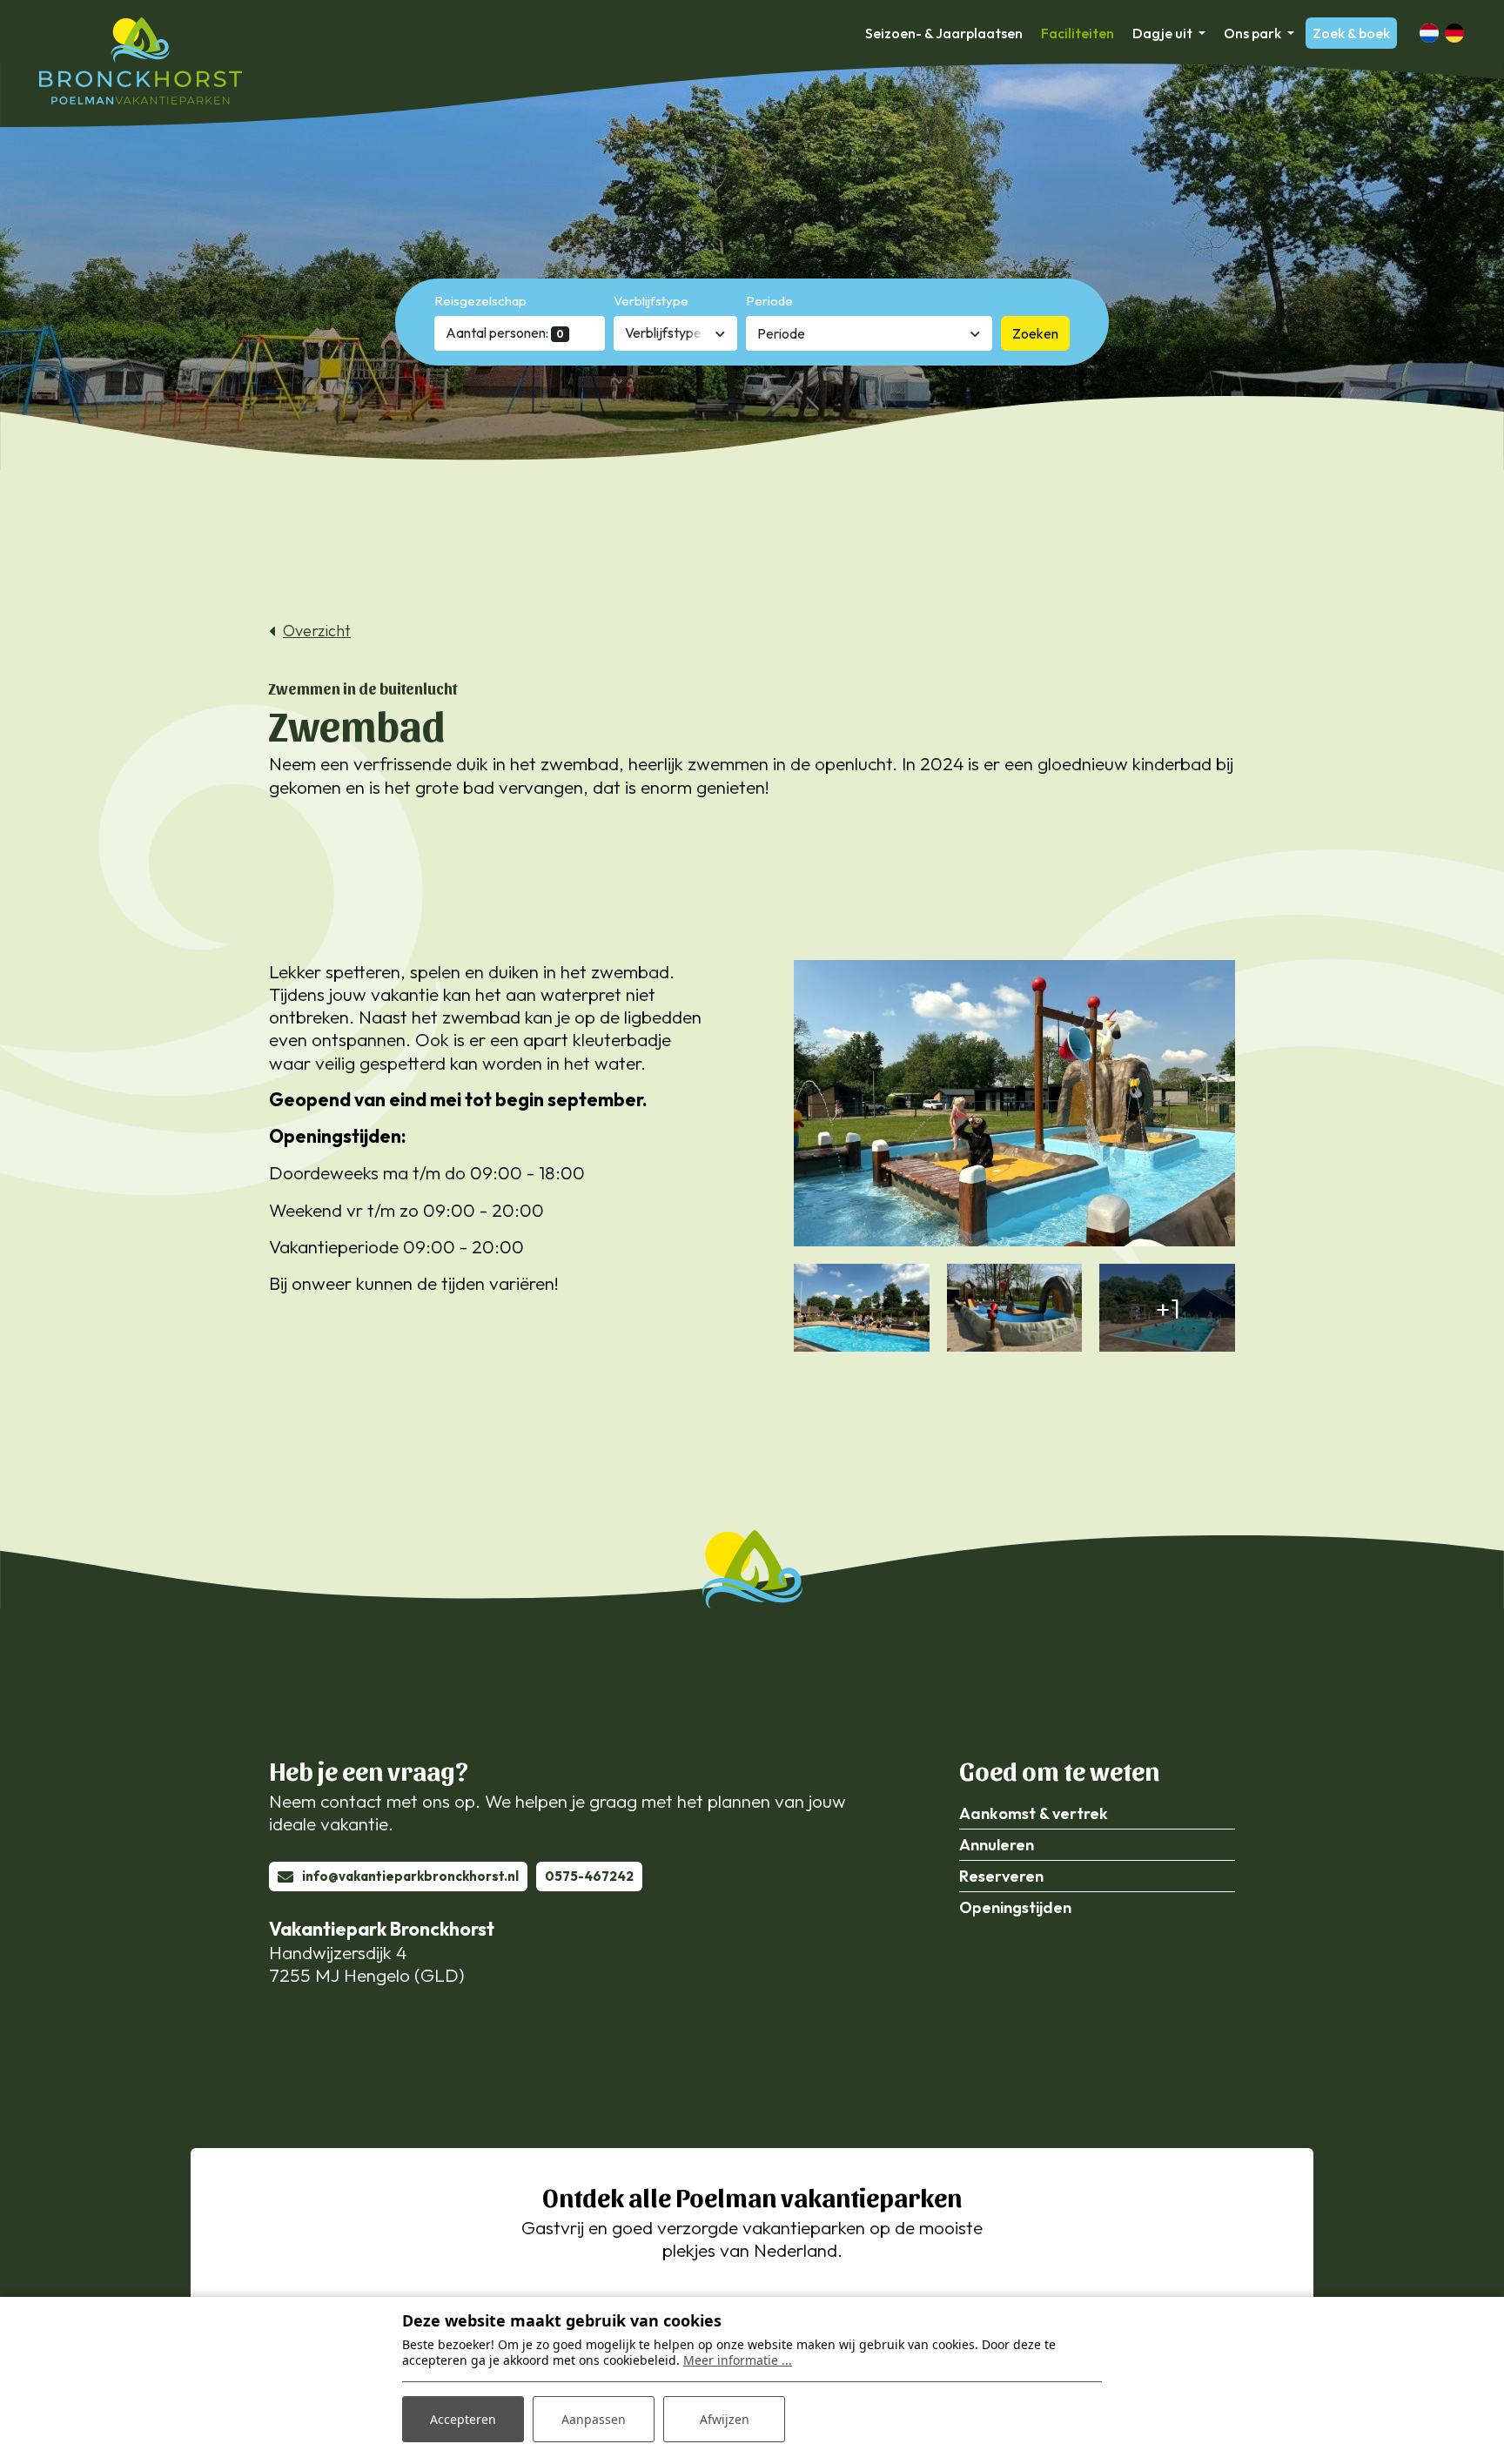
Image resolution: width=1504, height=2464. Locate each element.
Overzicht (317, 631)
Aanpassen (594, 2419)
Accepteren (463, 2419)
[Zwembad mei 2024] (862, 1308)
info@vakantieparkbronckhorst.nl (410, 1876)
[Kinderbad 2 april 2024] (1015, 1308)
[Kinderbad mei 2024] (1014, 1104)
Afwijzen (725, 2419)
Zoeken (1035, 333)
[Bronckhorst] (141, 61)
